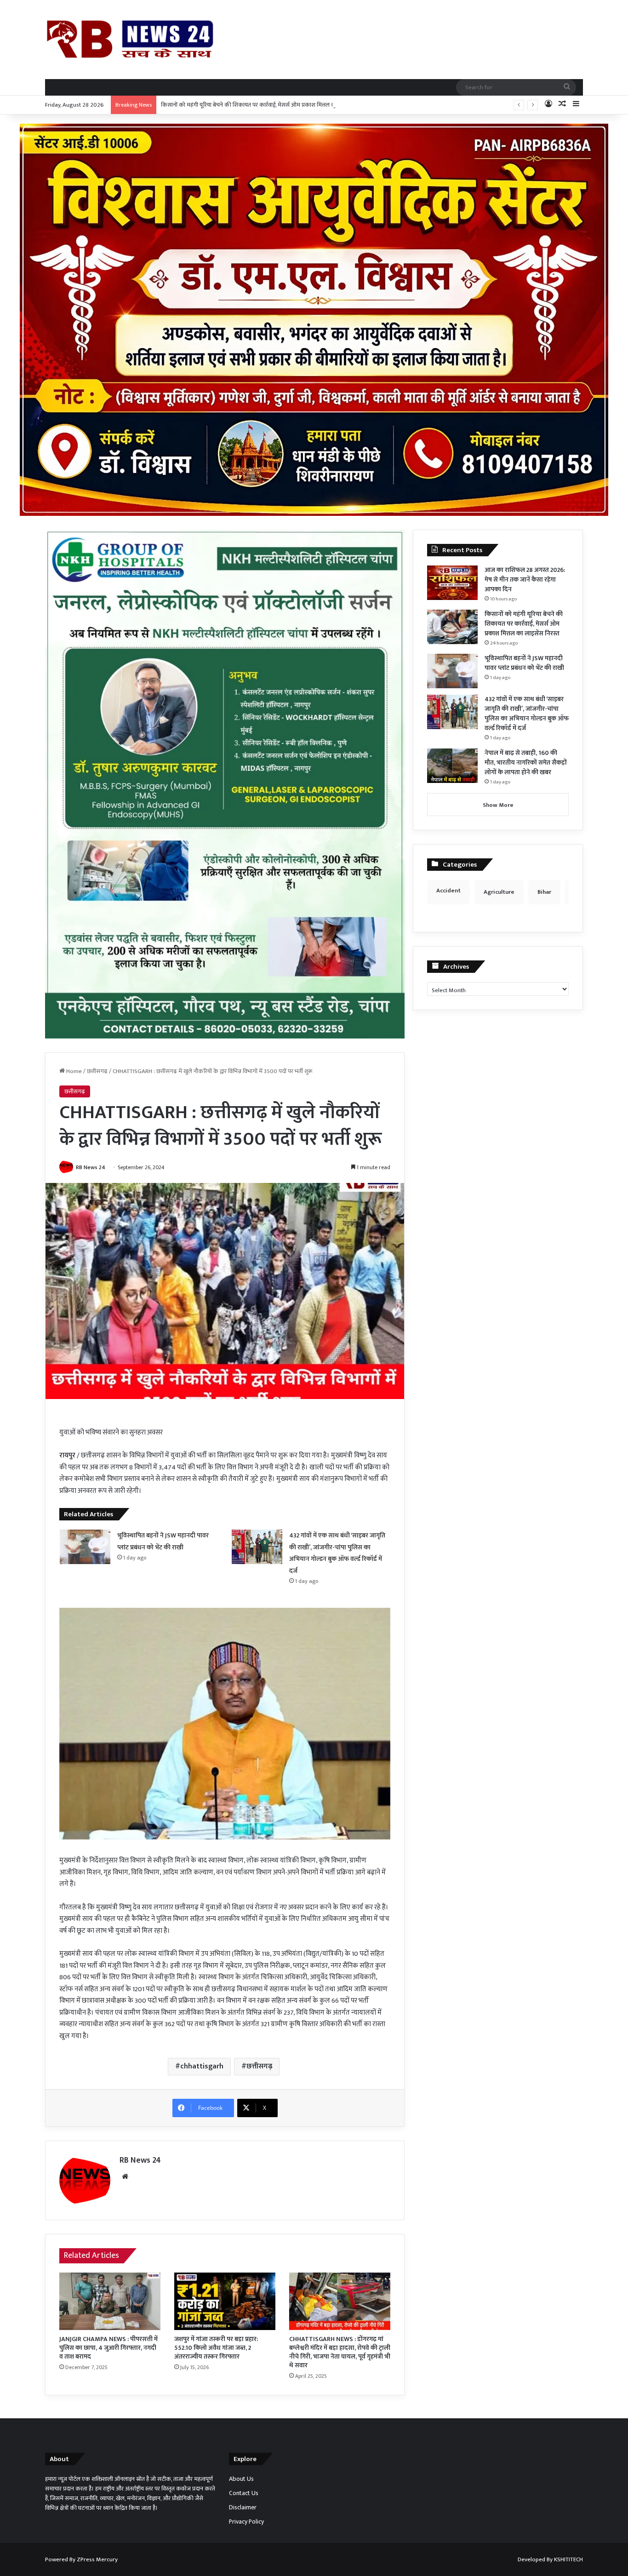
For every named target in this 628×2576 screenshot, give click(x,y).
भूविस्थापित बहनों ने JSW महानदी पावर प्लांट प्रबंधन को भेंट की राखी (524, 663)
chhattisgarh (202, 2066)
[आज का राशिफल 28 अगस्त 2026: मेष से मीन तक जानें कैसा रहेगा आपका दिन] (452, 583)
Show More (498, 805)
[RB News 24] (130, 39)
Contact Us (244, 2493)
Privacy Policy (246, 2522)
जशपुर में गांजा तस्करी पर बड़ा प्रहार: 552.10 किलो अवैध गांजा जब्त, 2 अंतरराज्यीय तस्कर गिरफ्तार (216, 2348)
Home (73, 1071)
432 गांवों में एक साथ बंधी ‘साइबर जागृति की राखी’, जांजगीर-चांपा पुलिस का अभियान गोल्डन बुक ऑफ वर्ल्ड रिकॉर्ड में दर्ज (527, 714)
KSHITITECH (568, 2559)
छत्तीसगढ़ (97, 1071)
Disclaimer (243, 2507)
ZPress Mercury (97, 2559)
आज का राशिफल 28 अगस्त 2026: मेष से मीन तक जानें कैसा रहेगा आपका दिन (525, 580)
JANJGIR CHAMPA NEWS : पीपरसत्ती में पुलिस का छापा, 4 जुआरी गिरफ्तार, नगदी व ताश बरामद (108, 2348)
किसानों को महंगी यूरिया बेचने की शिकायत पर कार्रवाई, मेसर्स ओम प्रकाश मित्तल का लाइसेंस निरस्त (265, 105)
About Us (241, 2479)
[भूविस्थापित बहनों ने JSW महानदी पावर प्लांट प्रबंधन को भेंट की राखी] (85, 1547)
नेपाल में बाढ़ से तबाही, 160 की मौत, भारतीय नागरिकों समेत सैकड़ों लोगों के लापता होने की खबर (526, 763)
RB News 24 (91, 1167)
